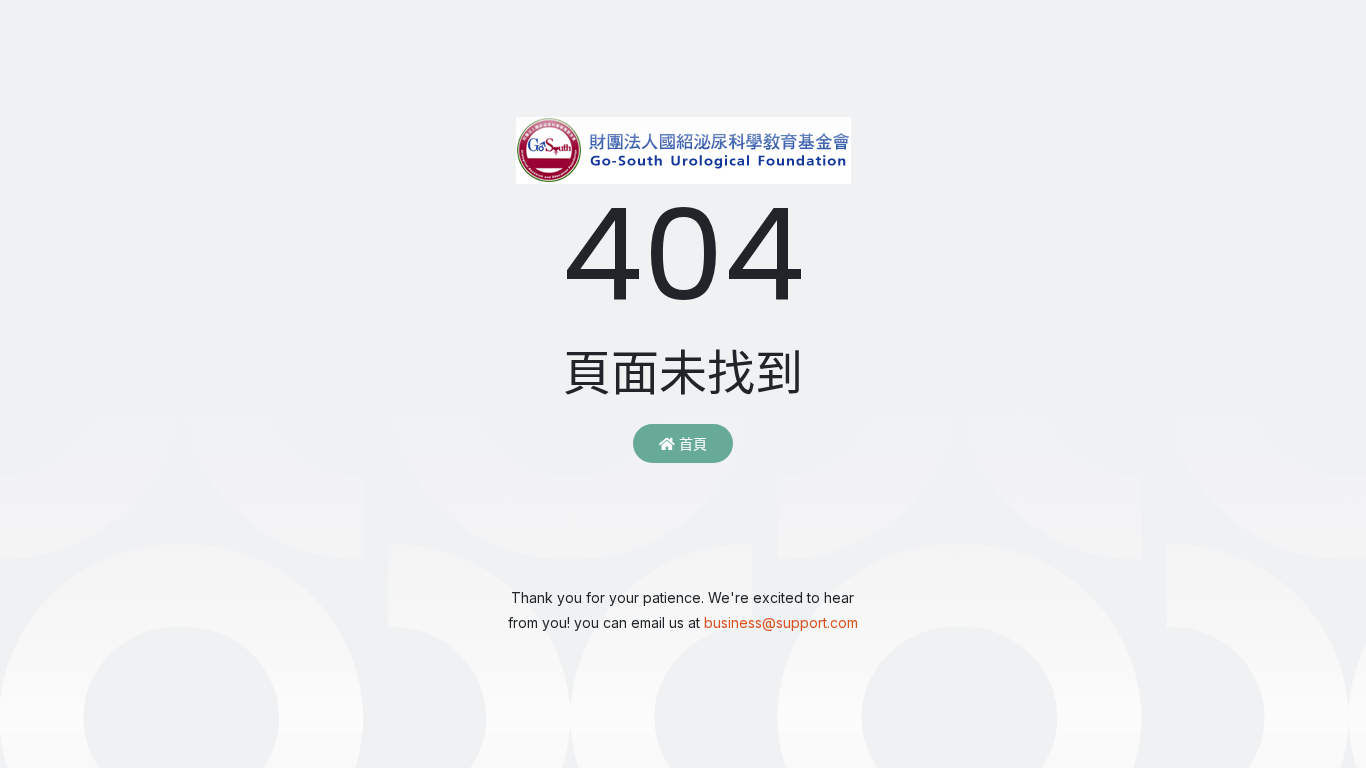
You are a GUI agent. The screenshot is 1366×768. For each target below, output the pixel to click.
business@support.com (781, 622)
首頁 (691, 443)
